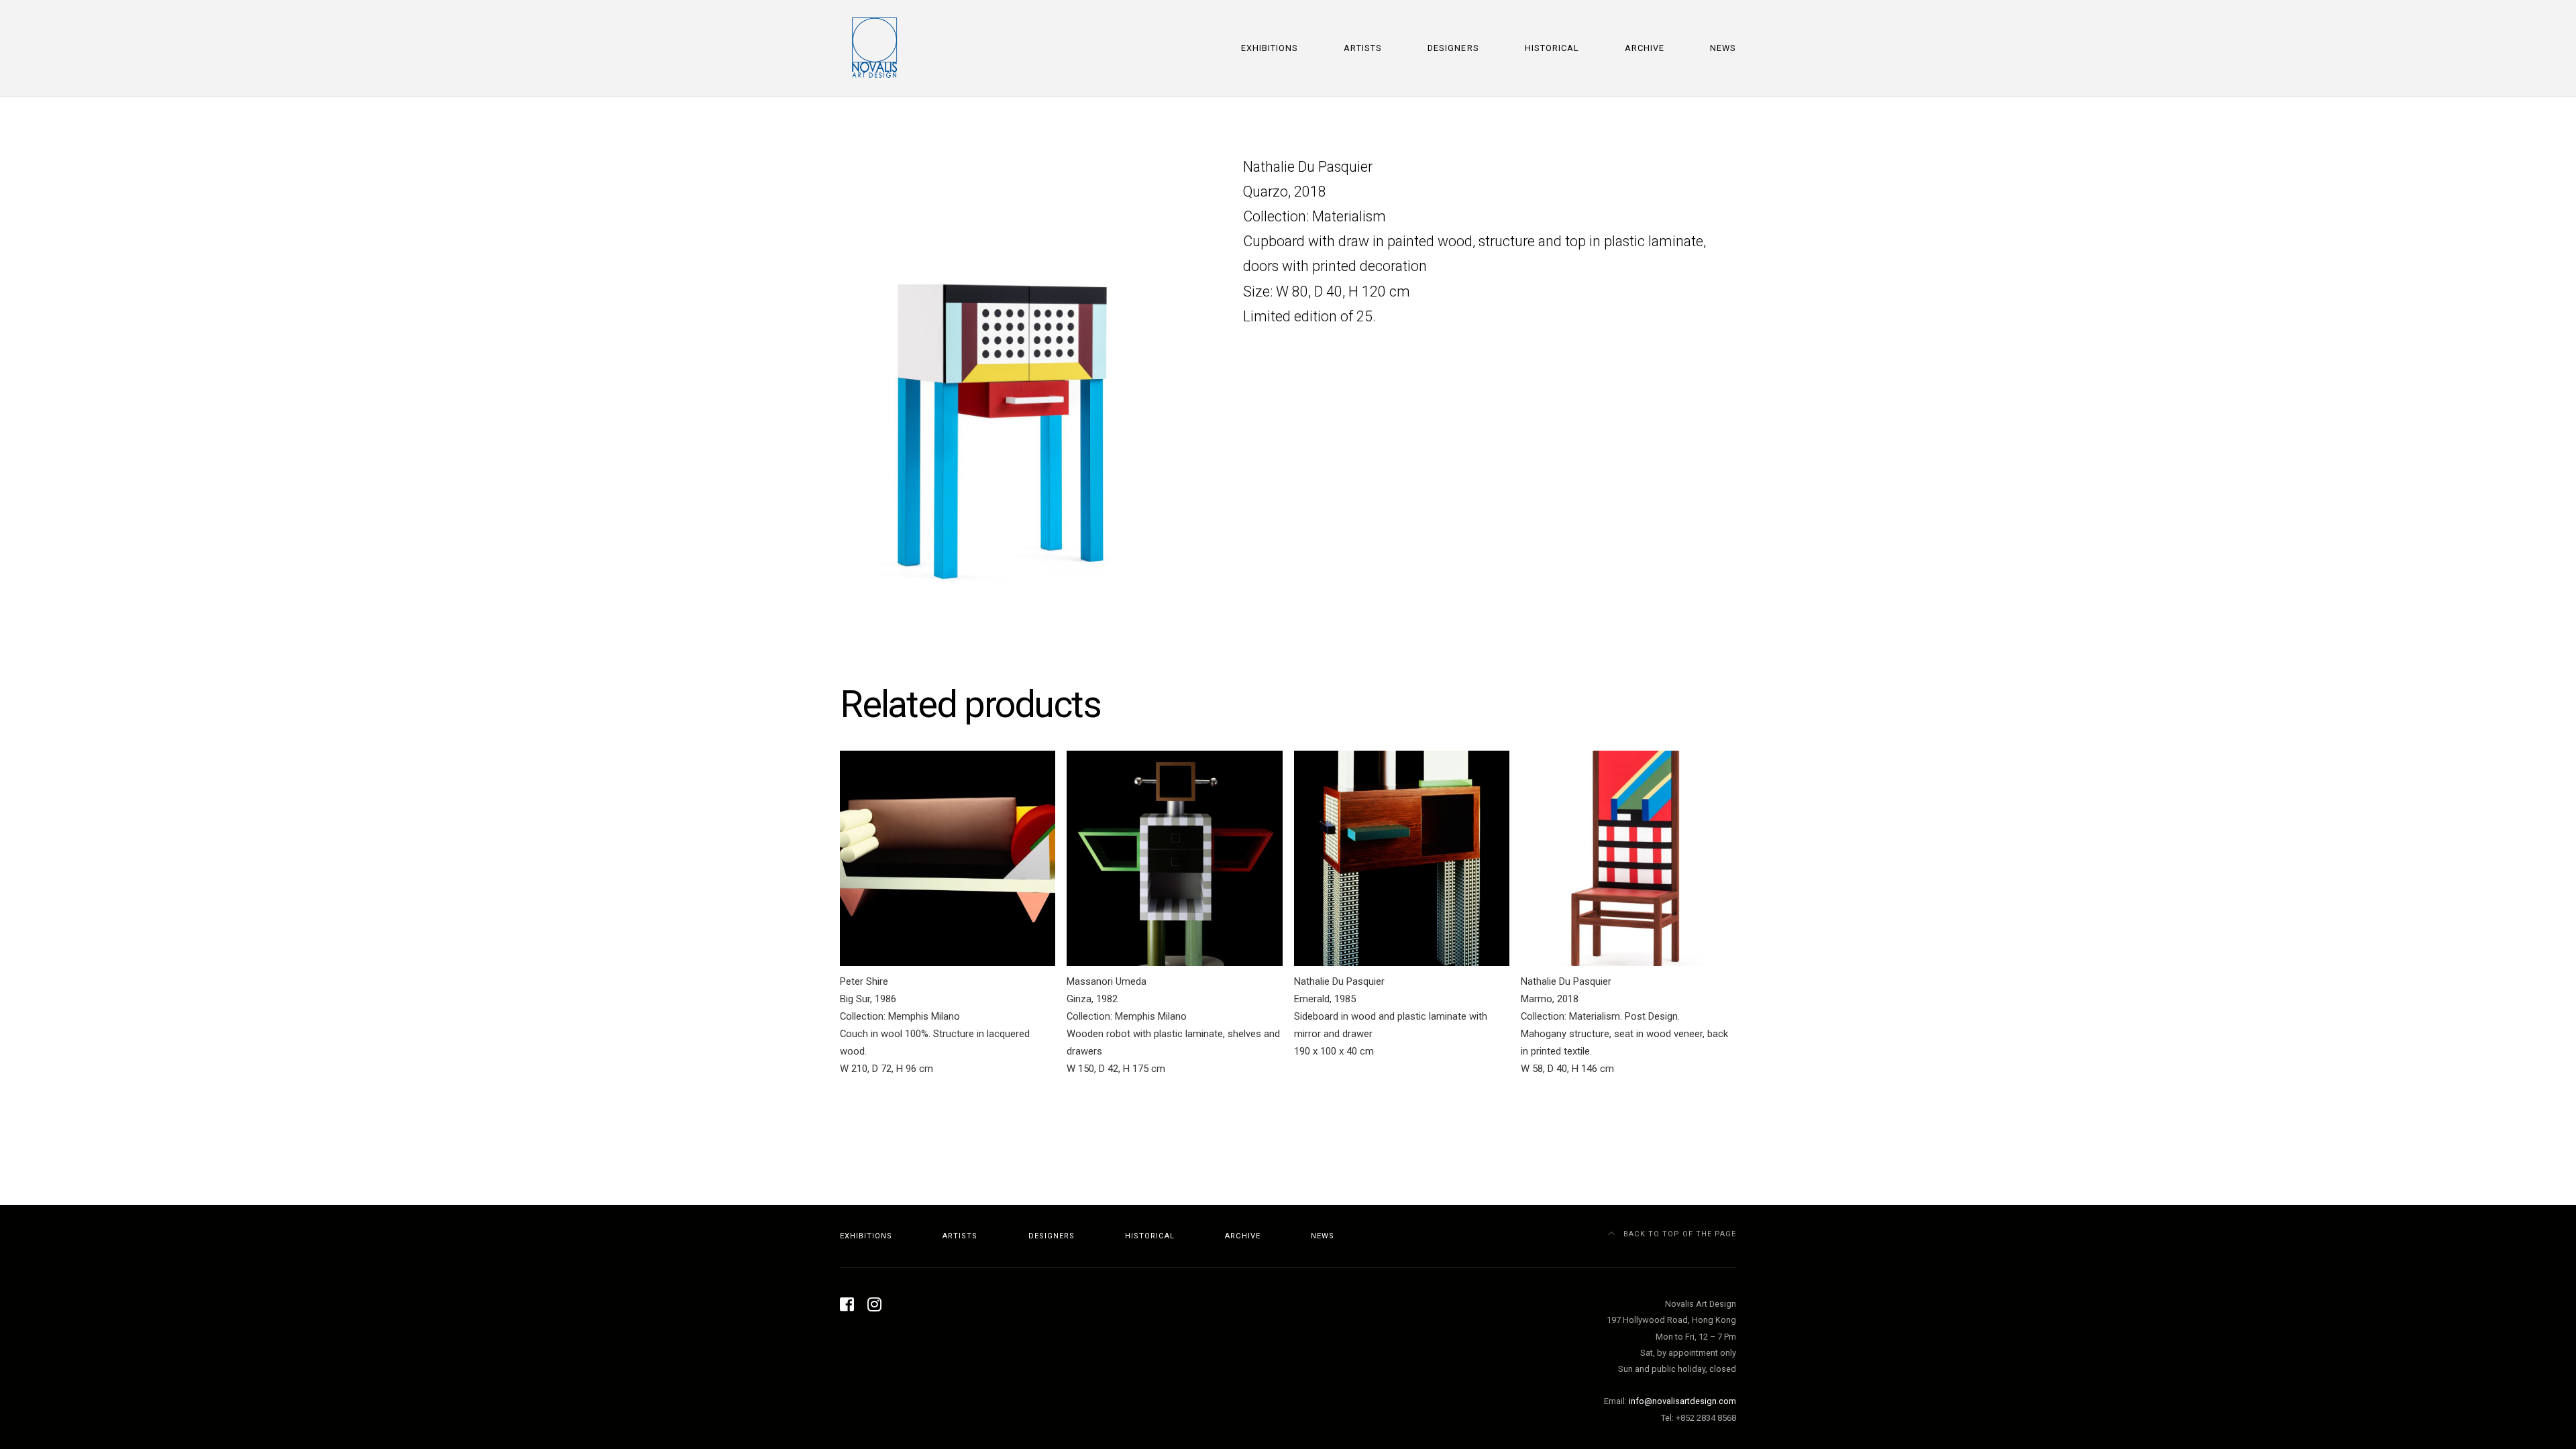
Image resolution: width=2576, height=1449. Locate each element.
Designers (1453, 48)
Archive (1645, 48)
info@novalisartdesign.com (1682, 1401)
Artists (1363, 48)
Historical (1552, 48)
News (1723, 48)
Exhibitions (1270, 48)
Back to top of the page (1678, 1234)
